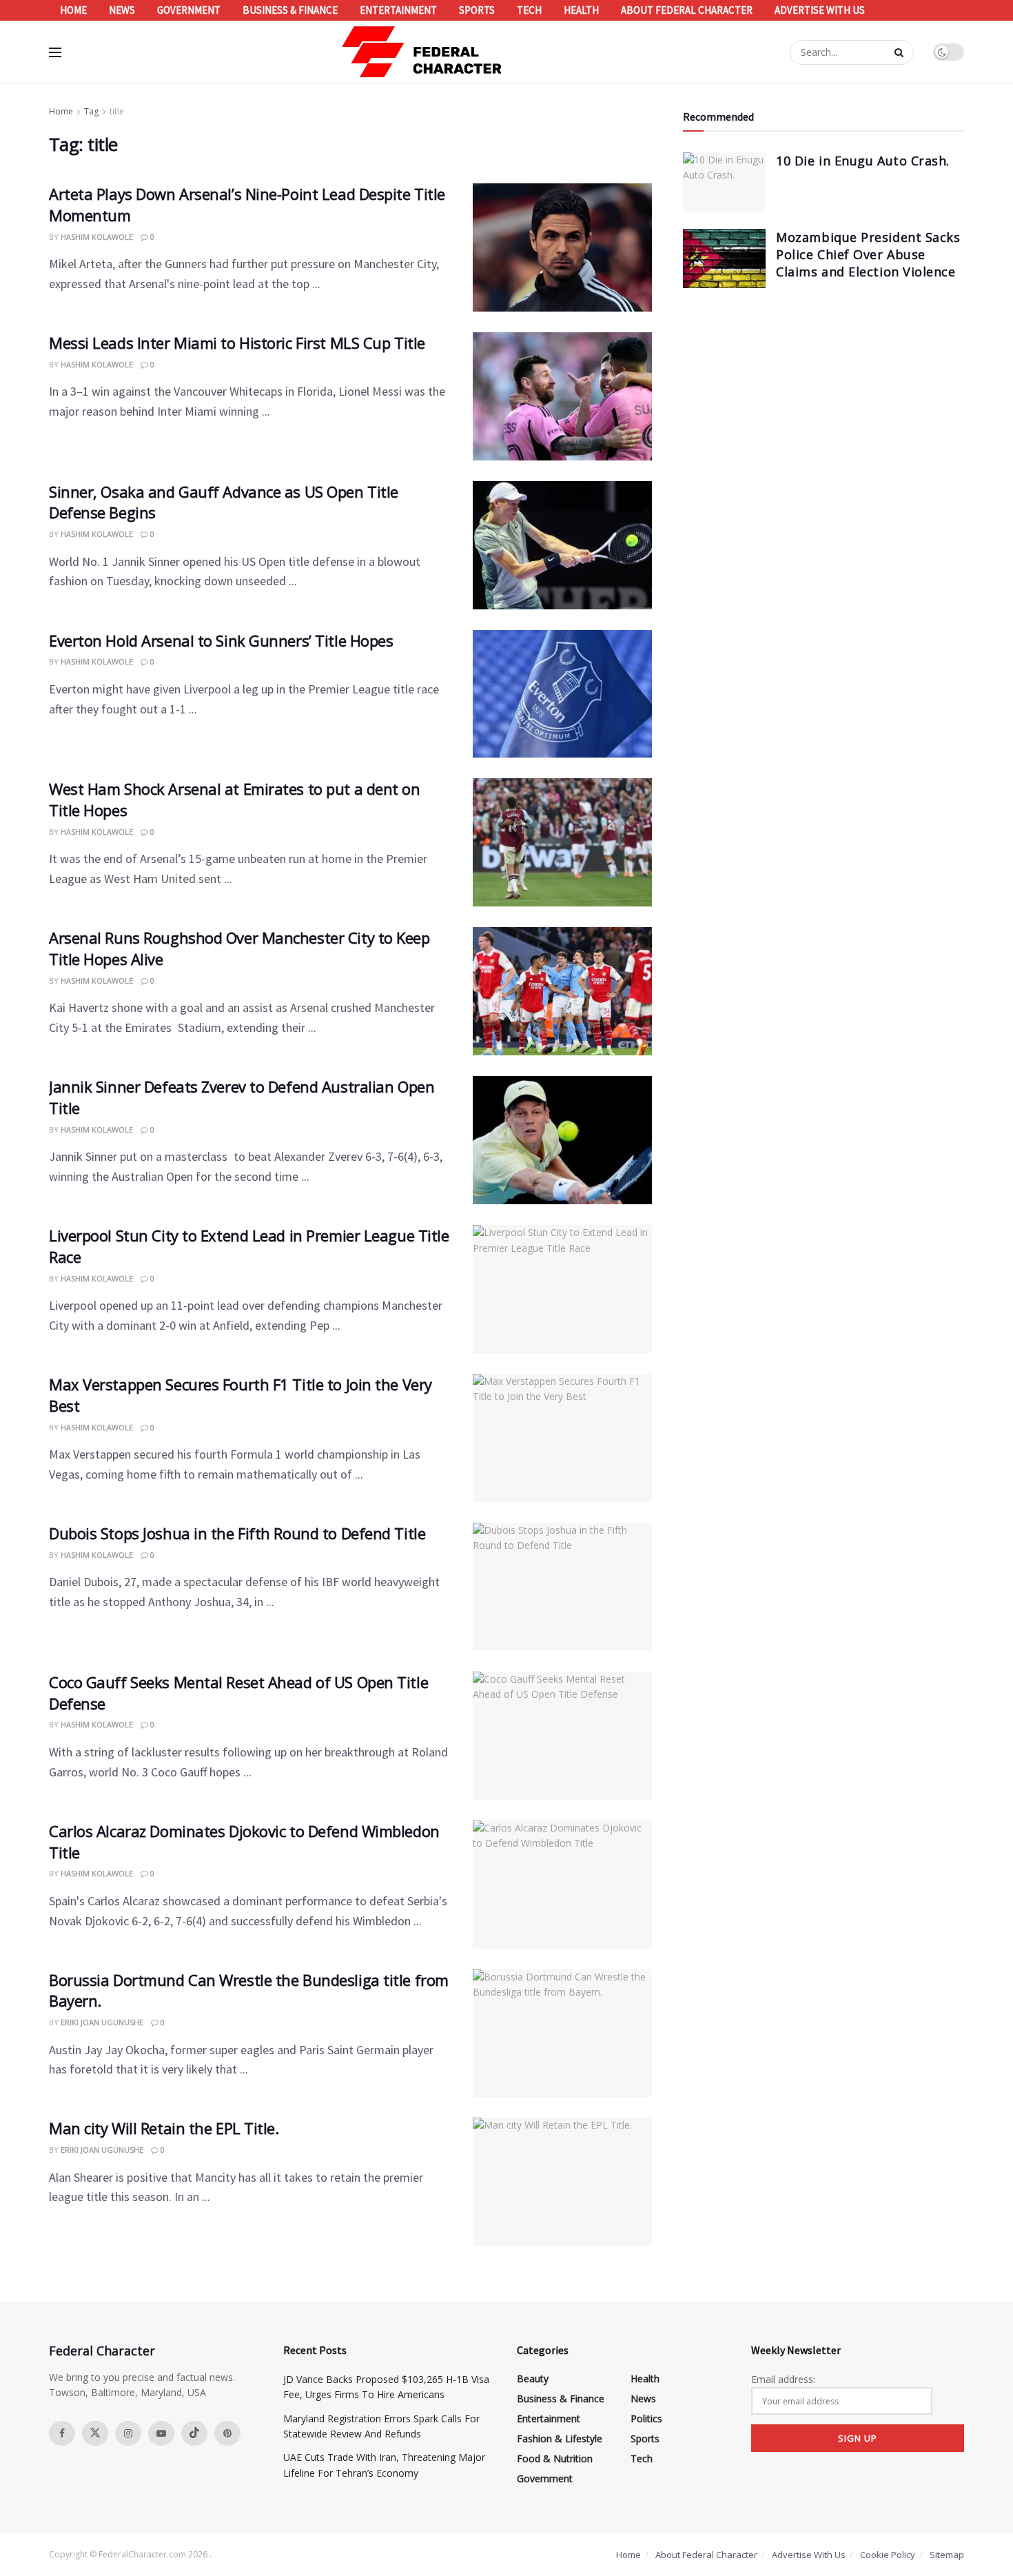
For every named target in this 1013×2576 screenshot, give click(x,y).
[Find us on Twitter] (95, 2433)
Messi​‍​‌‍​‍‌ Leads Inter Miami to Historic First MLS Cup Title (237, 343)
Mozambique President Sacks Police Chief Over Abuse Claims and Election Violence (868, 254)
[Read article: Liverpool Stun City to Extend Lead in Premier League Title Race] (562, 1289)
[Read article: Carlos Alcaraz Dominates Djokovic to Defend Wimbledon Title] (562, 1885)
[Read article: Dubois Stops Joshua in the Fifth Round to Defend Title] (562, 1587)
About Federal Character (687, 10)
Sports (477, 10)
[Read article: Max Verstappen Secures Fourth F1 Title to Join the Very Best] (562, 1438)
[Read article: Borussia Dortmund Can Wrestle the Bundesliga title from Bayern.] (562, 2034)
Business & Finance (290, 10)
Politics (646, 2418)
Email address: (783, 2379)
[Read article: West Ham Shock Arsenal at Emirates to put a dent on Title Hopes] (562, 842)
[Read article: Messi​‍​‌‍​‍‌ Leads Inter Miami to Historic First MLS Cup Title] (562, 396)
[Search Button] (901, 52)
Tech (529, 10)
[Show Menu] (55, 52)
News (122, 10)
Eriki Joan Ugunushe (102, 2022)
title (117, 111)
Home (73, 10)
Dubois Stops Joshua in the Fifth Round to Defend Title (237, 1533)
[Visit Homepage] (422, 52)
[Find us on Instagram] (128, 2433)
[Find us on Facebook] (62, 2433)
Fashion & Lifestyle (560, 2438)
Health (581, 10)
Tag (91, 111)
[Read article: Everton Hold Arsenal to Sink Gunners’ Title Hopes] (562, 694)
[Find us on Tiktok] (194, 2433)
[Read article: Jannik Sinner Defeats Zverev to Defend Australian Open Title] (562, 1140)
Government (189, 10)
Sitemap (947, 2555)
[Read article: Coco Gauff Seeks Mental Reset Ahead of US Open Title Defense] (562, 1736)
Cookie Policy (888, 2555)
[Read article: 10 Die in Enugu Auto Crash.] (724, 182)
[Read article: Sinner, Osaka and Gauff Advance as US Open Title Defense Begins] (562, 545)
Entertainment (398, 10)
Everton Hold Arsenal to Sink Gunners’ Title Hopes (221, 640)
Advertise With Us (820, 10)
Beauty (533, 2379)
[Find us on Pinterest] (227, 2433)
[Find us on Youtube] (161, 2433)
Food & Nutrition (555, 2458)
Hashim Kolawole (97, 237)
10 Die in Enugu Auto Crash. (863, 161)
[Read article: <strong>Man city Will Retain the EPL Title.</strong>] (562, 2182)
